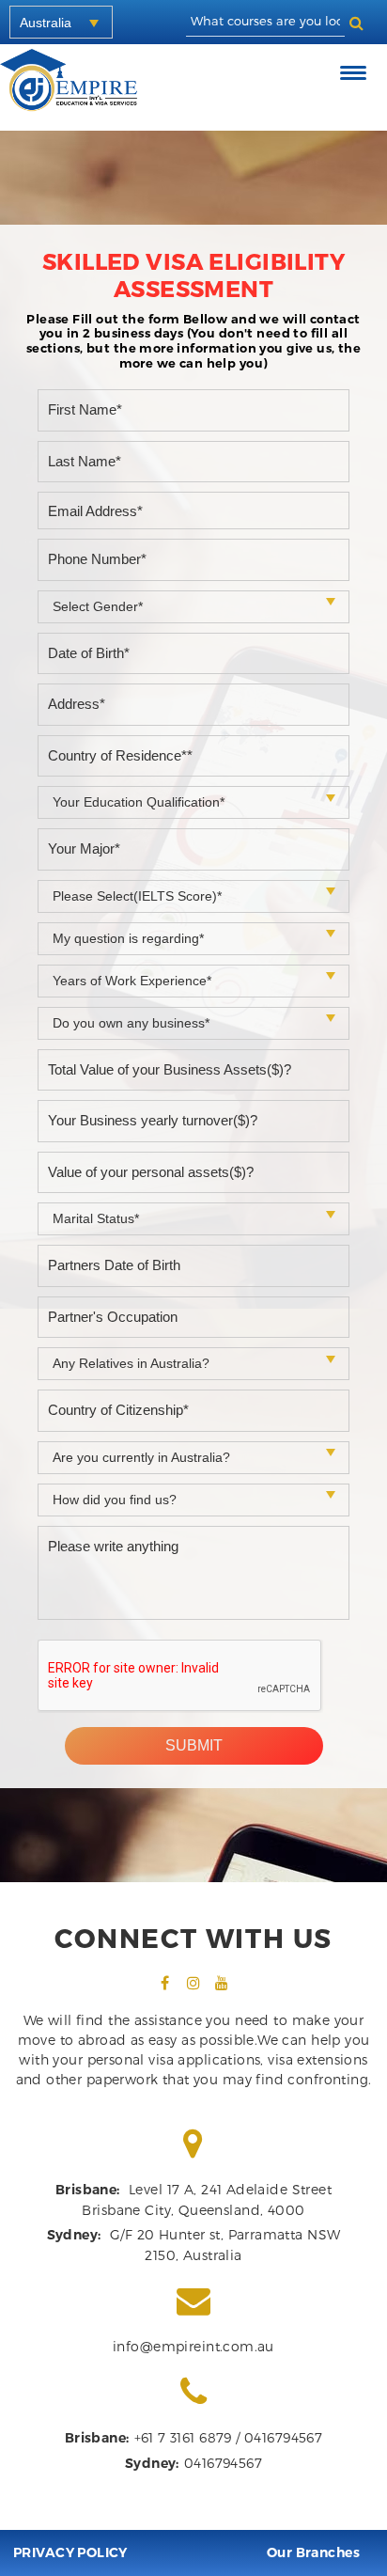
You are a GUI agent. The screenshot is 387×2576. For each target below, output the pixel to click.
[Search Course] (356, 22)
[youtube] (222, 1983)
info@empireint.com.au (193, 2346)
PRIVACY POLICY (70, 2552)
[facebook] (165, 1983)
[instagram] (193, 1983)
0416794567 (283, 2437)
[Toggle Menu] (356, 73)
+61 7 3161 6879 (183, 2437)
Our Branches (313, 2552)
